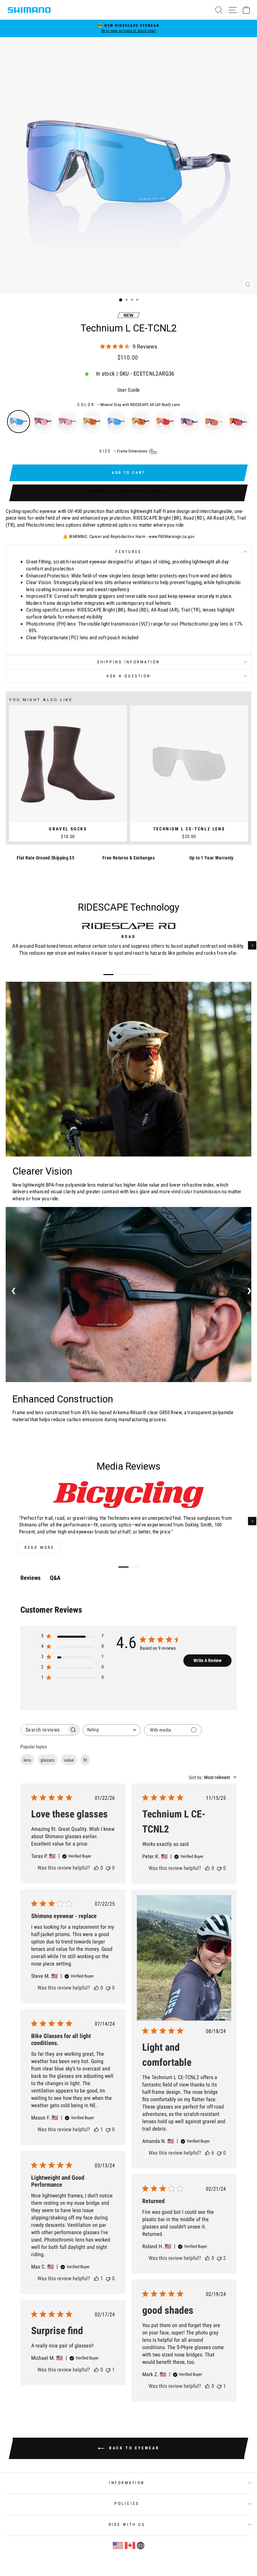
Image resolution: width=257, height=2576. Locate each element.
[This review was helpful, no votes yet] (96, 1868)
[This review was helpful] (207, 2153)
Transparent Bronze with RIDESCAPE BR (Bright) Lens (92, 422)
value (69, 1760)
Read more (39, 1547)
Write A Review (207, 1660)
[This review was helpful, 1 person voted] (96, 2129)
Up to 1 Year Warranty (211, 858)
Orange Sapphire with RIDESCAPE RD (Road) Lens (165, 422)
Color (128, 405)
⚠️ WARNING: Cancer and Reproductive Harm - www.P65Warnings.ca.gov (129, 536)
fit (85, 1760)
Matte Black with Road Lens (238, 422)
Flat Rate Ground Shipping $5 (46, 858)
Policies (127, 2503)
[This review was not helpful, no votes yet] (108, 1868)
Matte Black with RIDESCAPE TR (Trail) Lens (43, 422)
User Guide (129, 390)
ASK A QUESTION (128, 676)
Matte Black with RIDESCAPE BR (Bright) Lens (141, 422)
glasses (48, 1760)
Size (124, 451)
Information (127, 2483)
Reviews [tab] (30, 1578)
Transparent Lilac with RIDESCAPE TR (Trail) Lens (67, 422)
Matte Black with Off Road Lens (190, 422)
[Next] (252, 945)
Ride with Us (127, 2525)
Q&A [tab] (55, 1578)
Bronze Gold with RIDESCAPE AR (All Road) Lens (116, 422)
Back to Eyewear (133, 2448)
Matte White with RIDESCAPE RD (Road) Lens (214, 422)
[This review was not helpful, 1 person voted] (219, 2386)
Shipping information (128, 662)
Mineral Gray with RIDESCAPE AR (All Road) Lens (19, 422)
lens (27, 1760)
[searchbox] (44, 1730)
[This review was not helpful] (219, 2258)
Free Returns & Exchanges (128, 858)
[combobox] (112, 1730)
